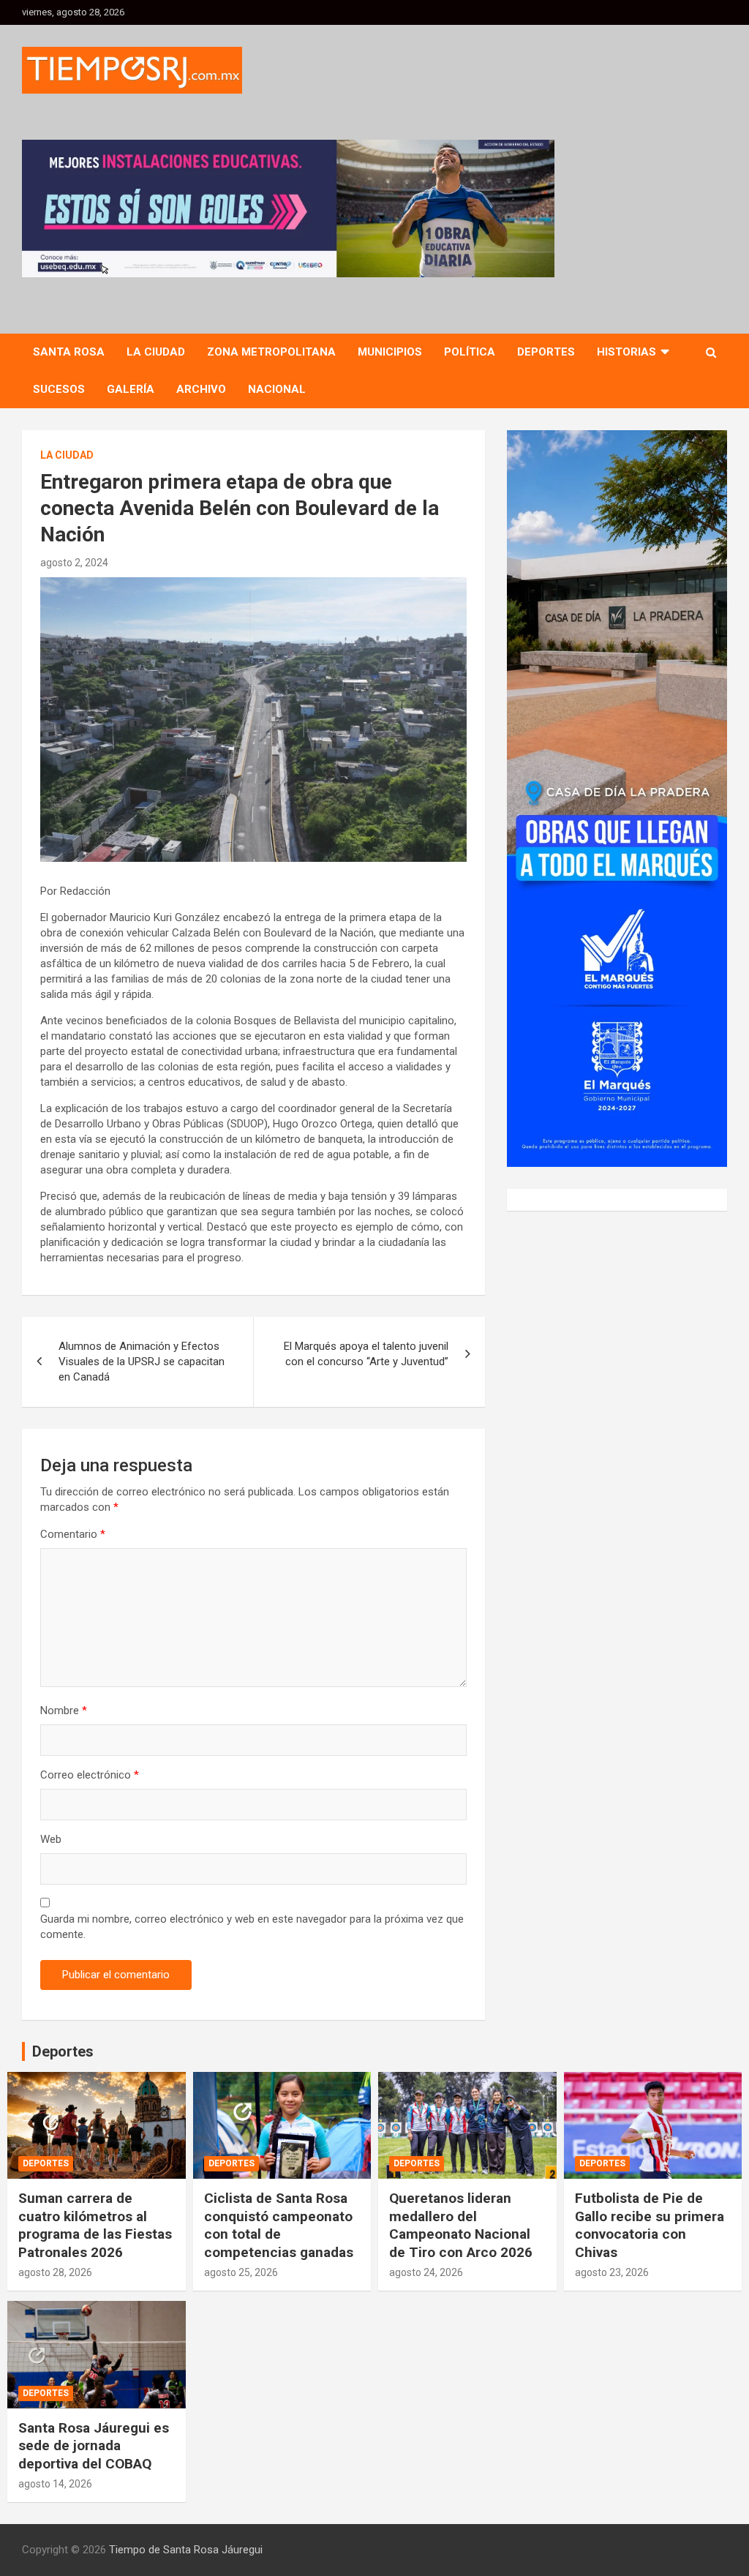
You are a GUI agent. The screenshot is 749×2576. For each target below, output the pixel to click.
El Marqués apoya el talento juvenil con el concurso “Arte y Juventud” (366, 1354)
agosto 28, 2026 (55, 2272)
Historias (626, 352)
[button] (288, 209)
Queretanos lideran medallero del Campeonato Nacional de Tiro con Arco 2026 (461, 2225)
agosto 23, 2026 (612, 2272)
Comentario (73, 1534)
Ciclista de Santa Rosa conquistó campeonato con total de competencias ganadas (279, 2225)
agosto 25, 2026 (241, 2272)
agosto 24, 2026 (426, 2272)
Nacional (277, 389)
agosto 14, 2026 (55, 2484)
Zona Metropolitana (271, 352)
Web (51, 1839)
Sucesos (59, 389)
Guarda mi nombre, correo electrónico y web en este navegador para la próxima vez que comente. (252, 1927)
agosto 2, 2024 (74, 563)
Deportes (546, 352)
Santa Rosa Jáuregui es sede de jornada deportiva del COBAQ (94, 2446)
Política (470, 352)
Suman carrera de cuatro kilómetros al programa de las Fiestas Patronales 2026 (95, 2225)
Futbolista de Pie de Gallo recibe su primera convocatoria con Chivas (650, 2225)
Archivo (201, 389)
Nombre (64, 1711)
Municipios (390, 352)
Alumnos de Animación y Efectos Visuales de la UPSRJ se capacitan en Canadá (142, 1362)
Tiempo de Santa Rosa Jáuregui (186, 2550)
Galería (131, 389)
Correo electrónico (90, 1775)
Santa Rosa (69, 352)
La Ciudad (156, 352)
